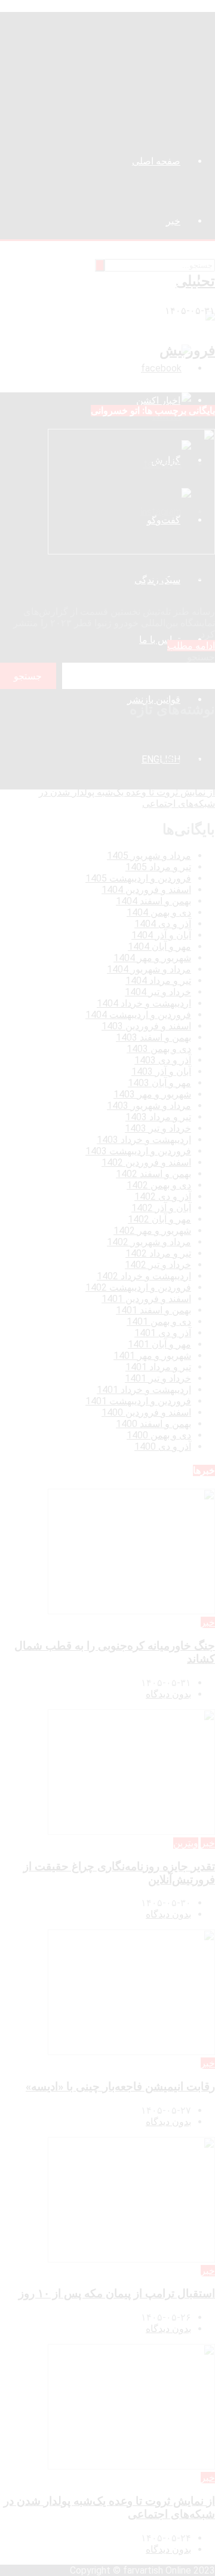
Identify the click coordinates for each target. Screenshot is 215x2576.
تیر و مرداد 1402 (158, 1253)
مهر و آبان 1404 (159, 946)
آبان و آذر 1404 (161, 935)
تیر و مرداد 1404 (158, 981)
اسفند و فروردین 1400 (146, 1412)
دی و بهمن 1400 (159, 1435)
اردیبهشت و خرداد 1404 (144, 1003)
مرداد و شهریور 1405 (149, 856)
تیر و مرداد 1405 (158, 867)
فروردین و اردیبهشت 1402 (138, 1287)
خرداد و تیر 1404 (158, 992)
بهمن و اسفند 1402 (153, 1174)
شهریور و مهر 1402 (152, 1231)
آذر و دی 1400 (163, 1446)
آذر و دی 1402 (163, 1196)
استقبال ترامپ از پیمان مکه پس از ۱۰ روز (132, 781)
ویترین (186, 1843)
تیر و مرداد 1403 (158, 1117)
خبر (208, 1622)
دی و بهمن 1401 (159, 1321)
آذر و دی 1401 (163, 1333)
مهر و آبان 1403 (159, 1083)
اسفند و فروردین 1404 (146, 890)
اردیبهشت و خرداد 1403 (144, 1140)
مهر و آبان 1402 (159, 1219)
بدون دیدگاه (168, 1694)
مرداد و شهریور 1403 (149, 1106)
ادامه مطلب (191, 646)
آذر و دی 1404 (163, 924)
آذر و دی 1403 (163, 1060)
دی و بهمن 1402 (159, 1185)
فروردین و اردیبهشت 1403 (138, 1151)
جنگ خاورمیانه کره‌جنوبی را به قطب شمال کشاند (118, 735)
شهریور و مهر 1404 (152, 958)
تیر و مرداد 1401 (158, 1367)
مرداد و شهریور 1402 (149, 1242)
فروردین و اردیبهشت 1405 (138, 878)
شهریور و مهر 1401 (152, 1356)
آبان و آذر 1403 (161, 1071)
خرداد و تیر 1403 (158, 1128)
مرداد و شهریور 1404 (149, 969)
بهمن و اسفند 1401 (153, 1310)
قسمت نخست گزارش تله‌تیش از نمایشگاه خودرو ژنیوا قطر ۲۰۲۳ (116, 581)
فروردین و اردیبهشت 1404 (138, 1015)
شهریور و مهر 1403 (152, 1094)
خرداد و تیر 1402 (158, 1265)
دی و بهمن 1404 (159, 912)
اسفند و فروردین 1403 (146, 1026)
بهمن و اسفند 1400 (153, 1424)
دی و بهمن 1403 (159, 1049)
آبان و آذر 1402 (161, 1208)
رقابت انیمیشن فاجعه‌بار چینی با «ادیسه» (135, 769)
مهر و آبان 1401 (159, 1344)
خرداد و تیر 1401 (158, 1378)
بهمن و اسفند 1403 (153, 1037)
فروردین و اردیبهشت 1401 (138, 1401)
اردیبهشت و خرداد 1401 (144, 1390)
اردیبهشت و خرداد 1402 (144, 1276)
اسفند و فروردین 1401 (146, 1299)
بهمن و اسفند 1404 (153, 901)
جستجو (201, 657)
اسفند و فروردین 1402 (146, 1162)
